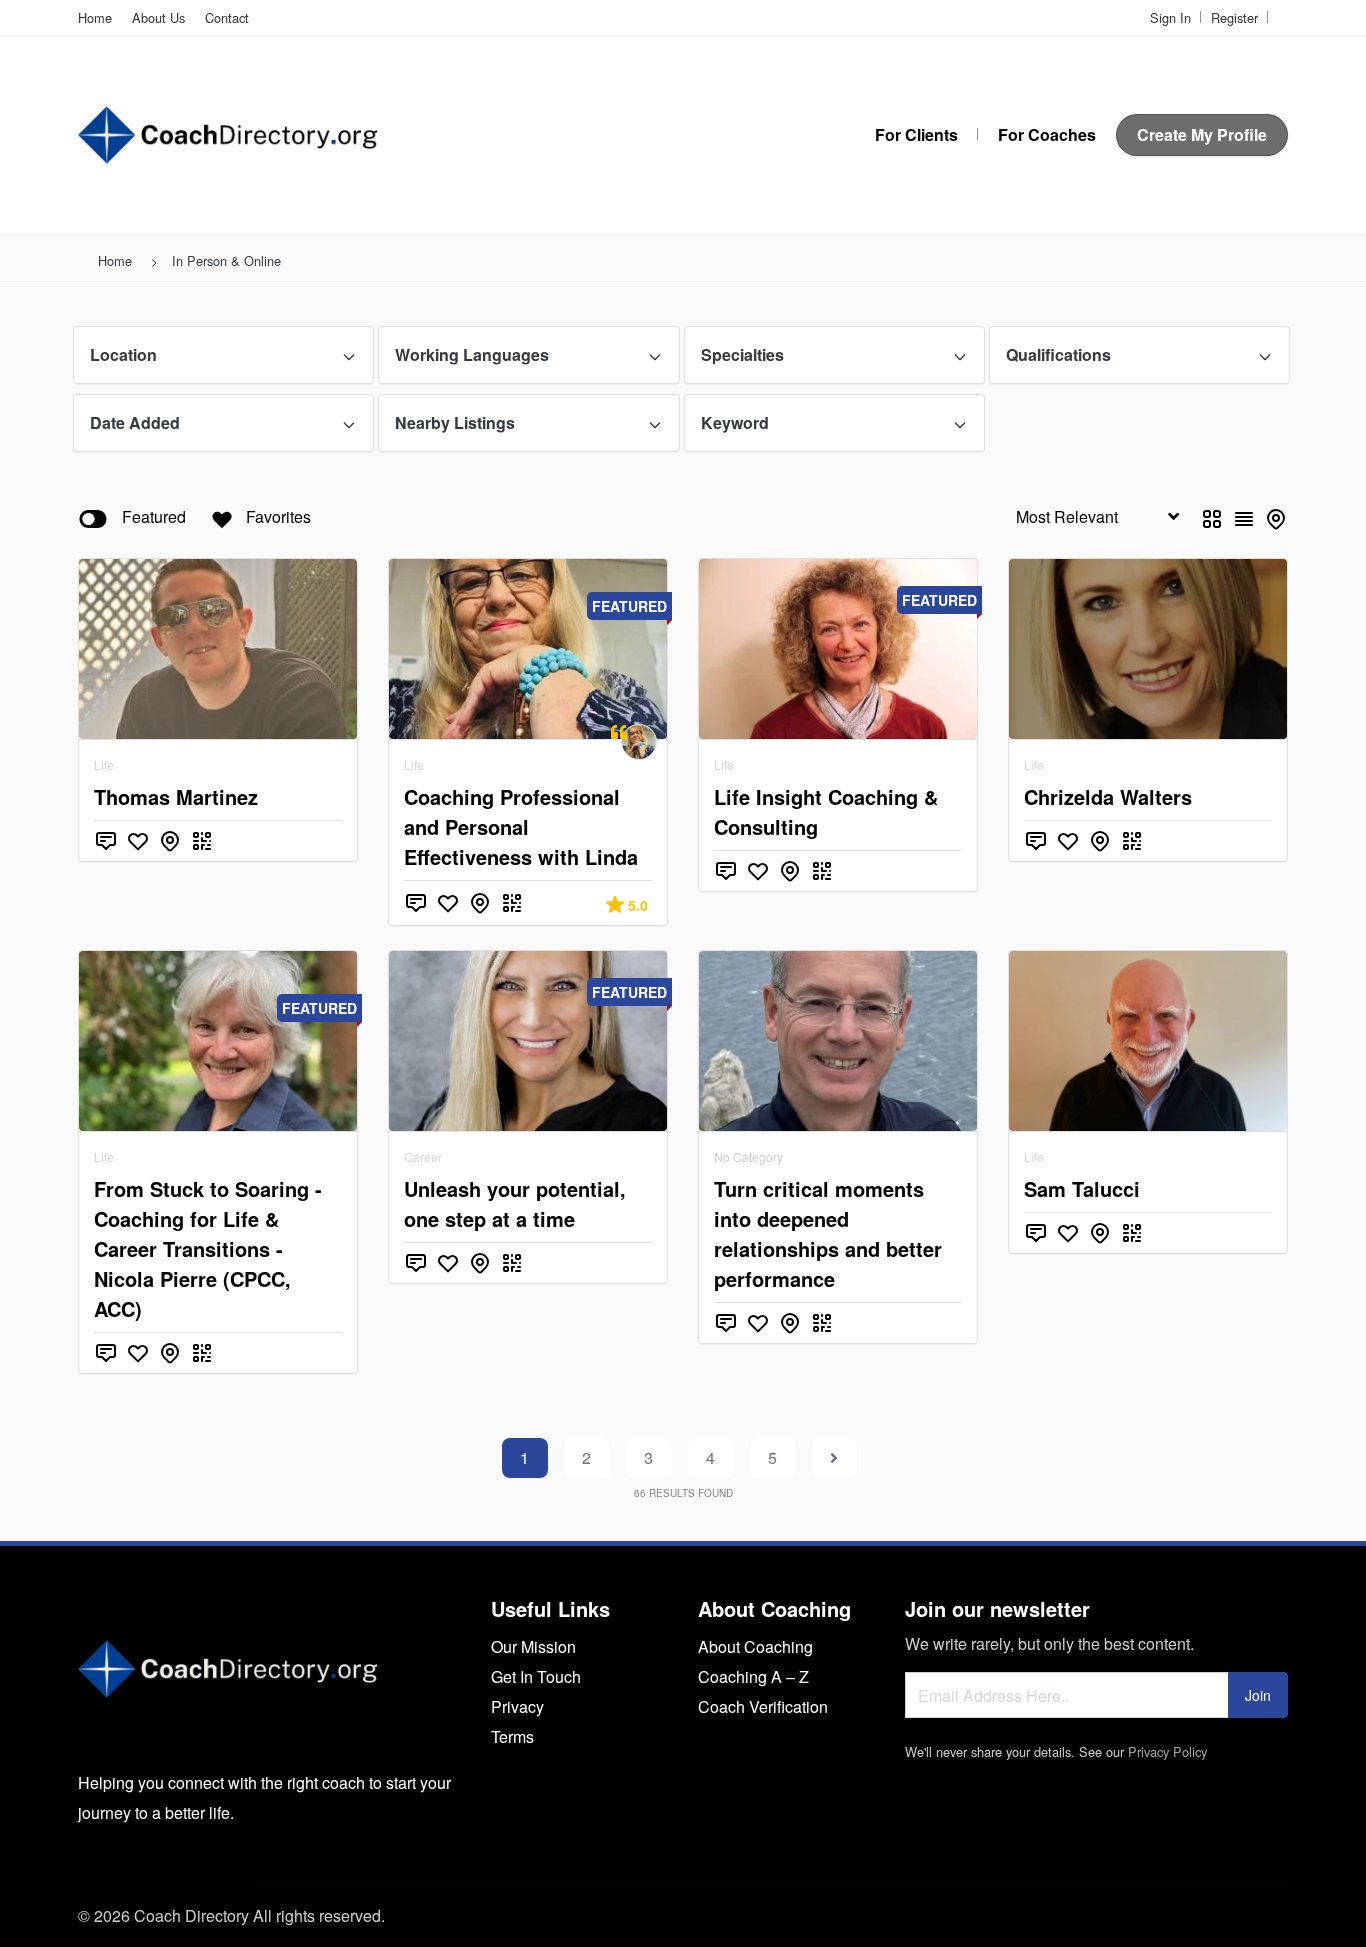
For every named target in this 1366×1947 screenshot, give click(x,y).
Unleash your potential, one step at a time (515, 1203)
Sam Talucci (1082, 1188)
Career (423, 1156)
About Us (158, 17)
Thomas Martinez (176, 796)
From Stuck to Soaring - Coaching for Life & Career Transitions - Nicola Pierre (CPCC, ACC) (208, 1248)
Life (104, 764)
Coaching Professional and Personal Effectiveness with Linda (521, 826)
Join (1258, 1695)
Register (1234, 17)
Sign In (1170, 17)
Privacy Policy (1167, 1751)
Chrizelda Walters (1108, 796)
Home (95, 17)
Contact (227, 17)
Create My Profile (1202, 134)
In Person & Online (226, 260)
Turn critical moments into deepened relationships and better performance (828, 1233)
